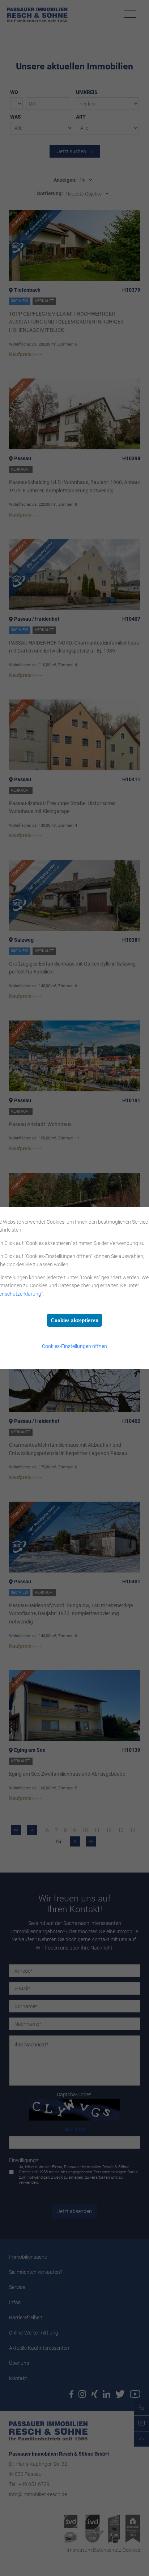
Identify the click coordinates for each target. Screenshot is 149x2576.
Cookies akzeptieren (74, 1320)
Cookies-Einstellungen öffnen (74, 1346)
